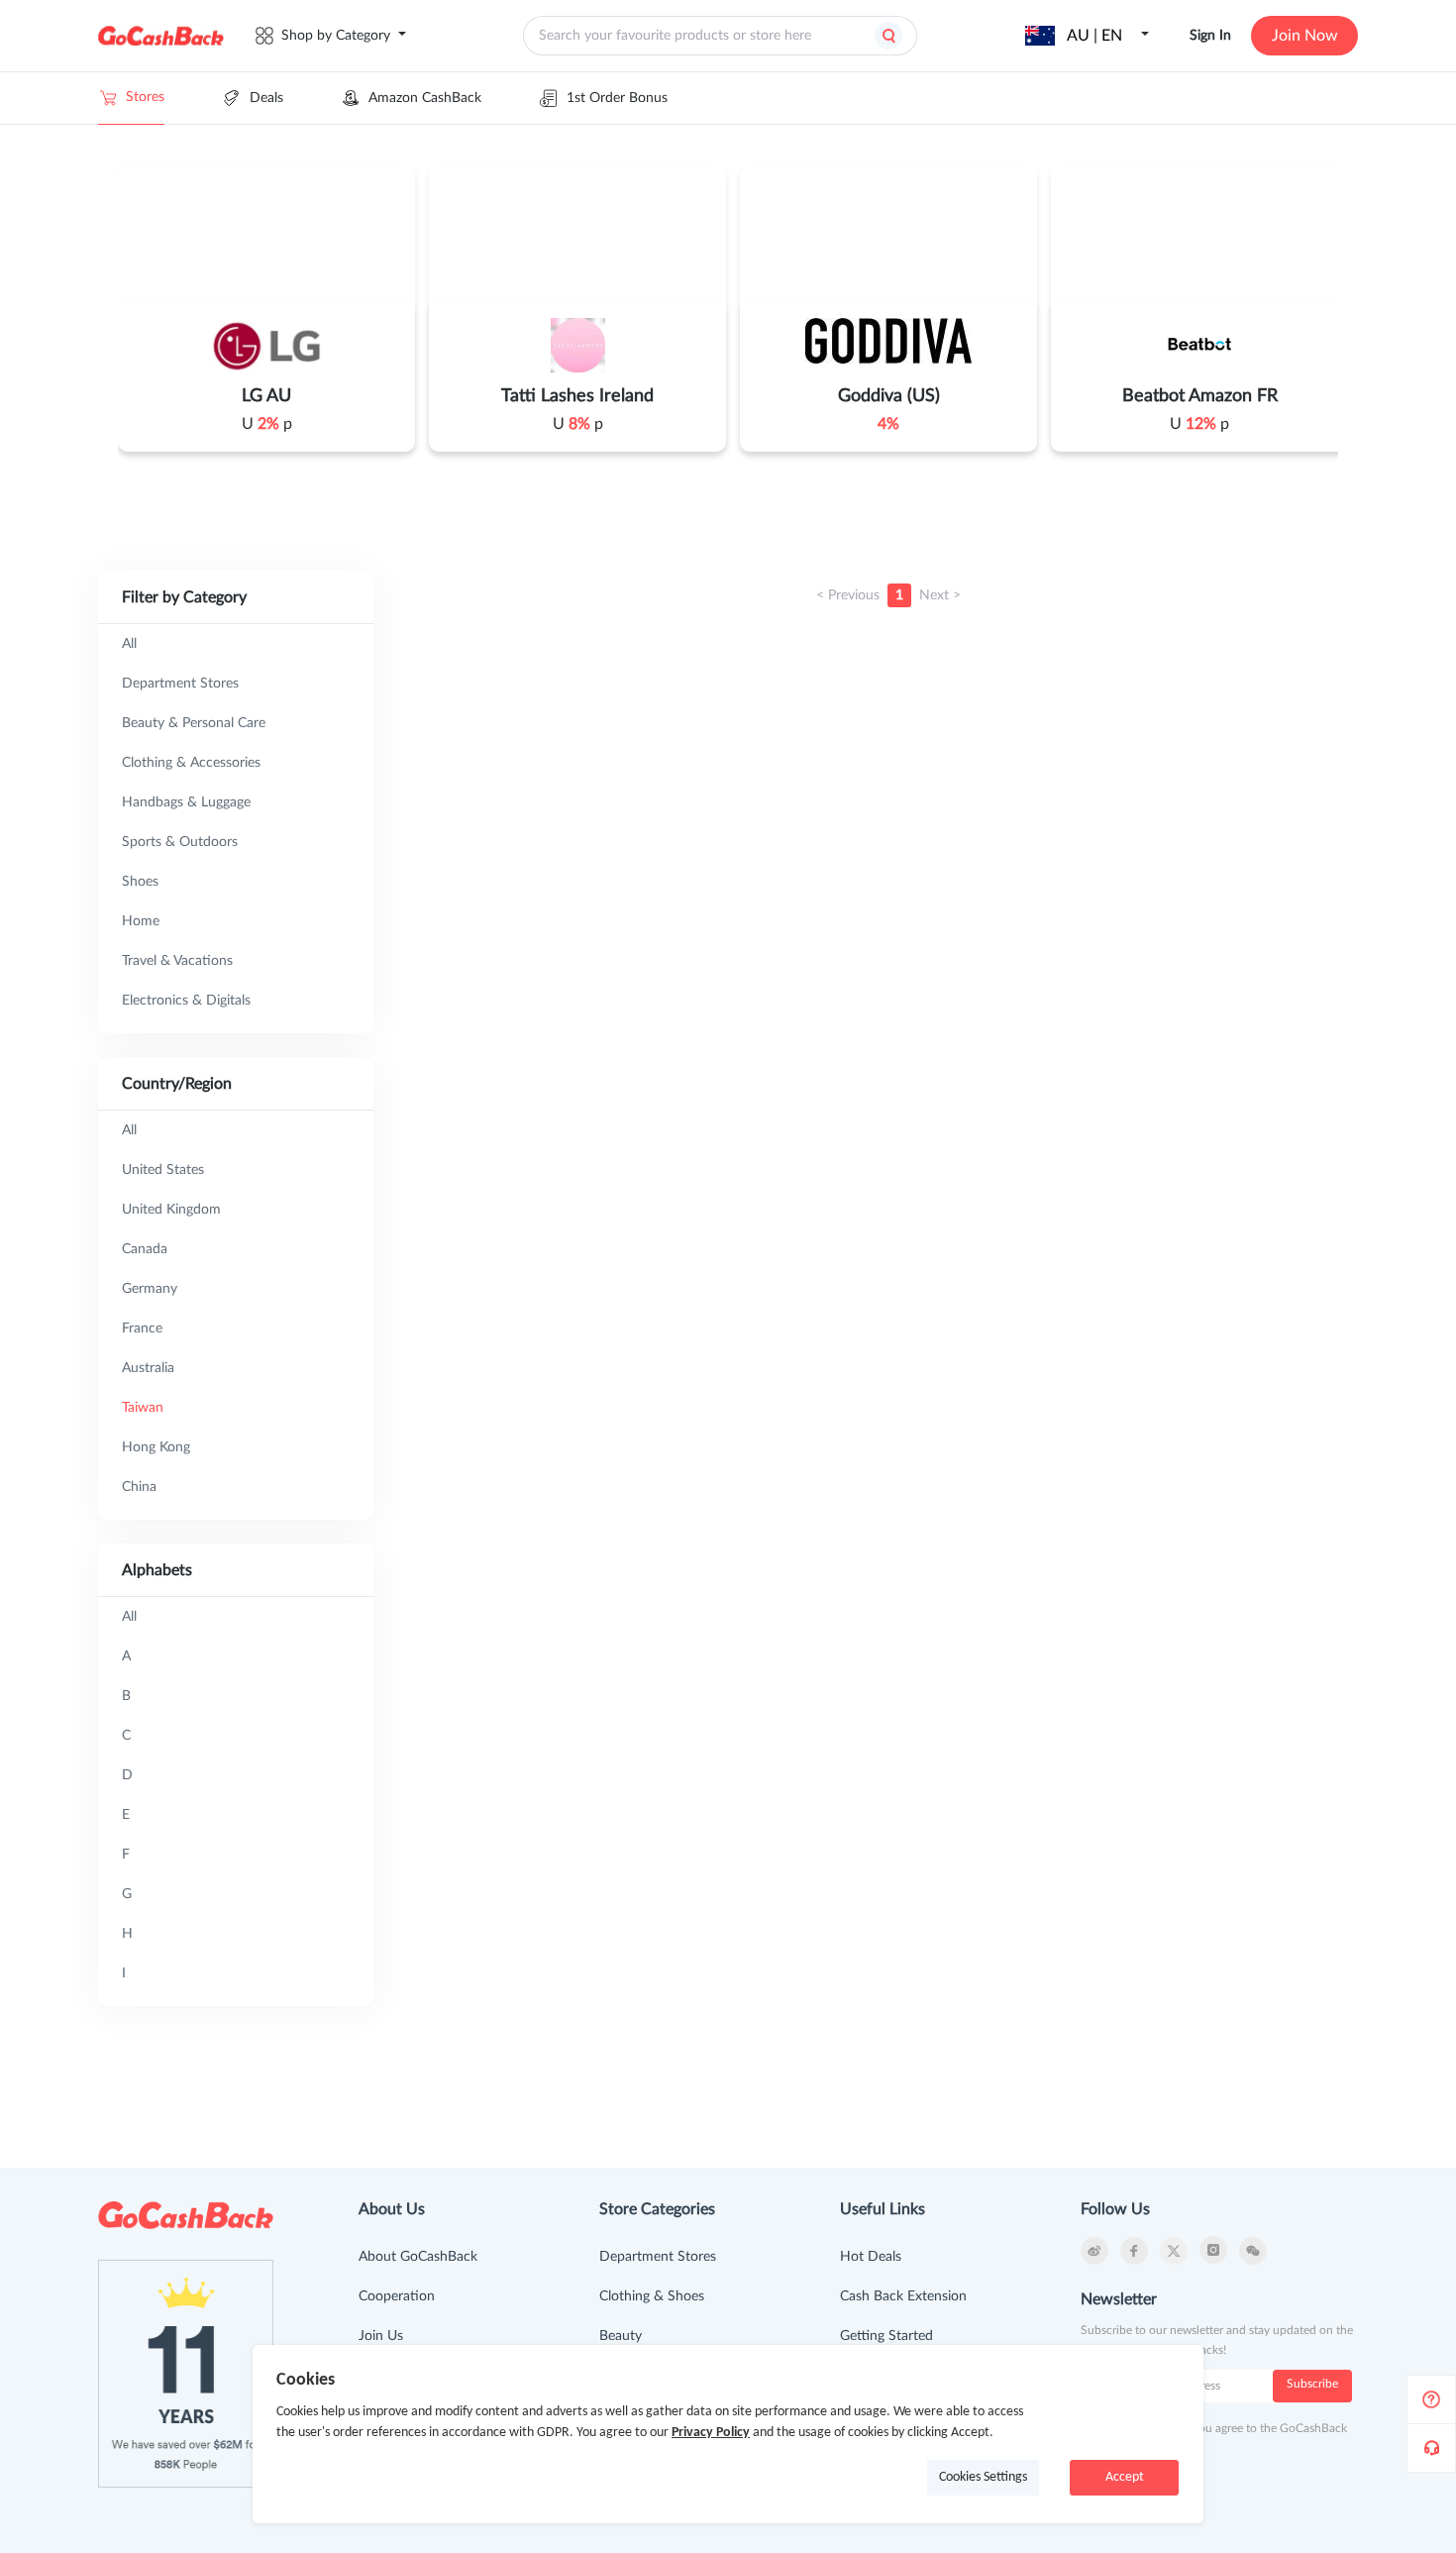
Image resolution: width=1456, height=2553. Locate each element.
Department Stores (658, 2257)
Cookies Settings (983, 2477)
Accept (1125, 2477)
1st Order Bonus (617, 98)
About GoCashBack (418, 2257)
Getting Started (886, 2336)
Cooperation (397, 2296)
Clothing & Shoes (652, 2296)
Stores (145, 97)
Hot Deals (871, 2257)
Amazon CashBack (425, 98)
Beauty (621, 2336)
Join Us (381, 2336)
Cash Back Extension (903, 2296)
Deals (266, 98)
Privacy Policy (711, 2433)
